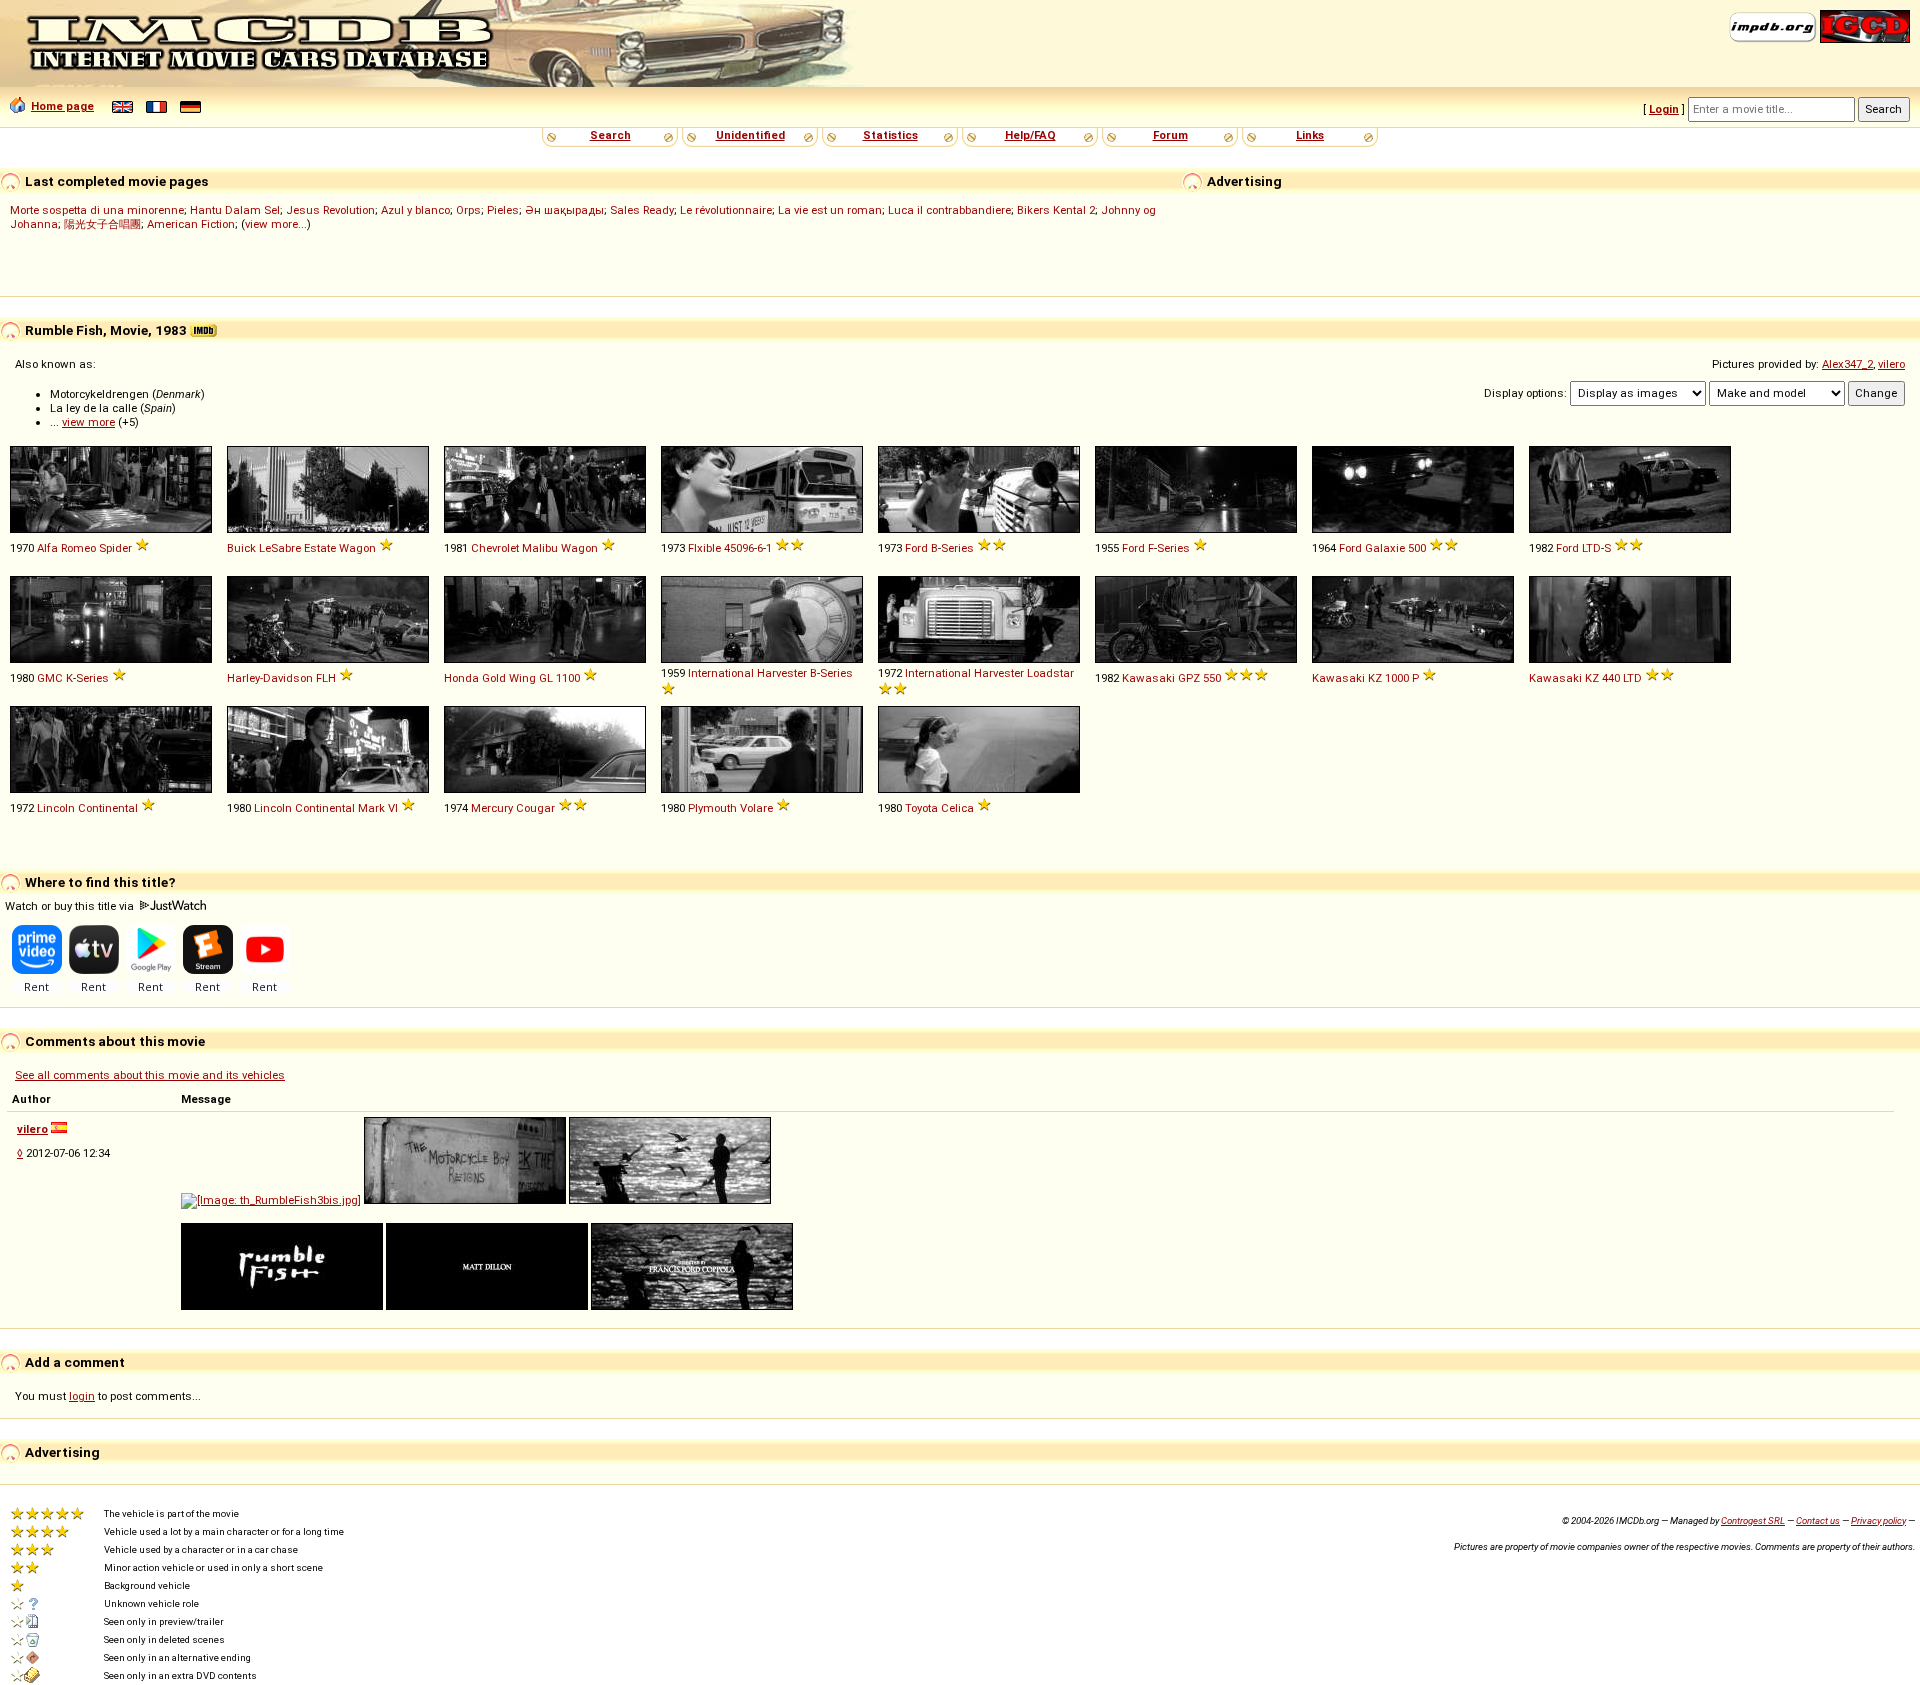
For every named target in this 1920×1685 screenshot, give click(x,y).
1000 (1397, 678)
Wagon (357, 548)
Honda (461, 678)
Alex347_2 (1847, 364)
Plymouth (712, 808)
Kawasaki (1148, 678)
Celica (957, 808)
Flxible (704, 548)
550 (1212, 678)
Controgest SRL (1753, 1520)
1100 (568, 678)
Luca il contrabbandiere (949, 210)
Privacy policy (1878, 1520)
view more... (276, 224)
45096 (739, 548)
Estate (320, 548)
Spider (115, 548)
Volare (756, 808)
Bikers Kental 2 (1056, 210)
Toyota (921, 808)
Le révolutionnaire (726, 210)
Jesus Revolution (330, 210)
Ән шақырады (564, 210)
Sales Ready (642, 210)
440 (1611, 678)
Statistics (890, 135)
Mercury (492, 808)
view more (88, 422)
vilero (1891, 364)
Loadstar (1050, 673)
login (82, 1396)
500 (1417, 548)
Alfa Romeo (66, 548)
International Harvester (747, 673)
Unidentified (750, 135)
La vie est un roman (830, 210)
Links (1310, 135)
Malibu (540, 548)
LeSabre (280, 548)
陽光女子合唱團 (102, 224)
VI (393, 808)
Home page (62, 106)
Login (1664, 109)
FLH (326, 678)
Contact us (1818, 1520)
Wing (522, 678)
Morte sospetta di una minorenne (97, 210)
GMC (50, 678)
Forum (1170, 135)
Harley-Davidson (270, 678)
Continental (108, 808)
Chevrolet (495, 548)
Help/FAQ (1030, 135)
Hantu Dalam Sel (235, 210)
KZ (1375, 678)
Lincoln (56, 808)
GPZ (1189, 678)
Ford (916, 548)
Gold (494, 678)
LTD (1591, 548)
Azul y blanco (415, 210)
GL (546, 678)
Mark (371, 808)
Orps (468, 210)
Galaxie (1385, 548)
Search (610, 135)
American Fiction (191, 224)
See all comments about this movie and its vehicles (150, 1075)
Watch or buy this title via (71, 906)
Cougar (535, 808)
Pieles (503, 210)
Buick (241, 548)
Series (957, 548)
